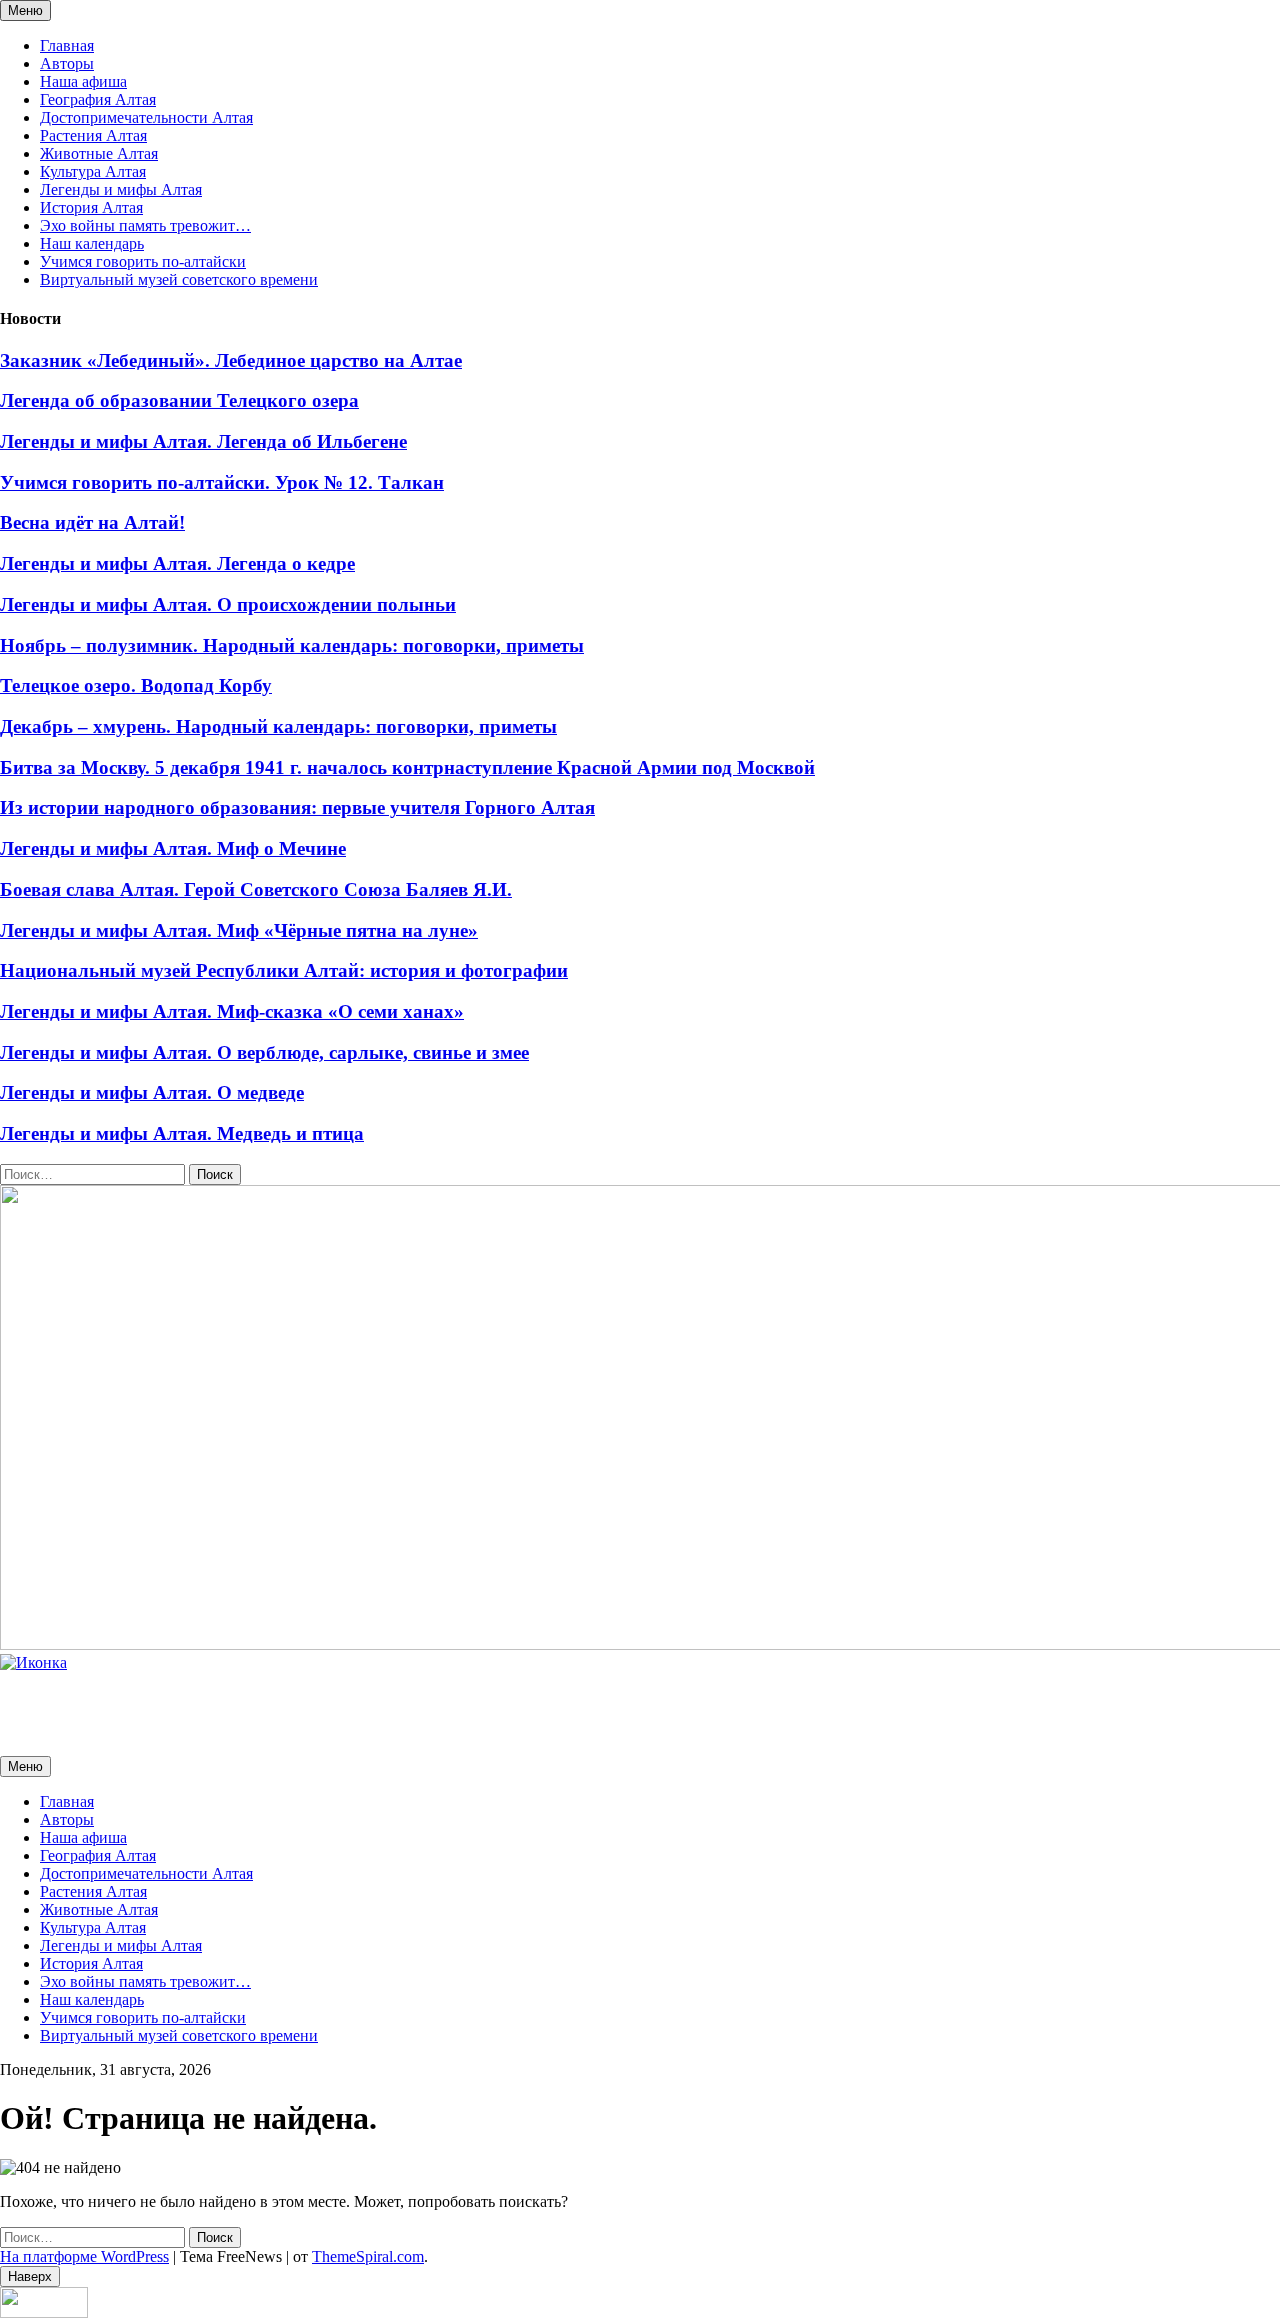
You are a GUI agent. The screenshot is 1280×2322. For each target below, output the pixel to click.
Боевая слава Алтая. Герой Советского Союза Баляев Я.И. (256, 889)
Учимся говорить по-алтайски (143, 261)
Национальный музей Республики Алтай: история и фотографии (284, 970)
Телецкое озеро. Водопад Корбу (136, 685)
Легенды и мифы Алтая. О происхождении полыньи (228, 604)
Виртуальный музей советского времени (179, 279)
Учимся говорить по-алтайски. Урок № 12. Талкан (222, 482)
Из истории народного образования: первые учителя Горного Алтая (297, 807)
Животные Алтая (99, 153)
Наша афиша (83, 81)
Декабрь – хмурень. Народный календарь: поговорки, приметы (278, 726)
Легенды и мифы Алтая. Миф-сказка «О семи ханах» (232, 1011)
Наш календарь (92, 243)
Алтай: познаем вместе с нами (103, 1696)
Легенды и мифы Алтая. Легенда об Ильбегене (203, 441)
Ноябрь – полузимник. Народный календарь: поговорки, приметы (292, 645)
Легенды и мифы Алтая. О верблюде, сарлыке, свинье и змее (264, 1052)
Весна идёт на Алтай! (92, 522)
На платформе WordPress (84, 2256)
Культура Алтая (93, 171)
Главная (67, 45)
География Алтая (98, 99)
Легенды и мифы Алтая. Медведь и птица (182, 1133)
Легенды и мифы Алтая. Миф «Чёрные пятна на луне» (239, 930)
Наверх (30, 2276)
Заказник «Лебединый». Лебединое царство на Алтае (231, 360)
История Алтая (91, 207)
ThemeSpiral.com (368, 2256)
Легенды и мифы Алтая (121, 189)
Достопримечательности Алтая (146, 117)
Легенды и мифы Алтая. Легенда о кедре (177, 563)
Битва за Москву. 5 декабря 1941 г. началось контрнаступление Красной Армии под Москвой (407, 767)
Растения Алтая (93, 135)
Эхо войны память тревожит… (145, 225)
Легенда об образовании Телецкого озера (179, 400)
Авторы (67, 63)
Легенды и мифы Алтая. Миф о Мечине (173, 848)
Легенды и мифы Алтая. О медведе (152, 1092)
